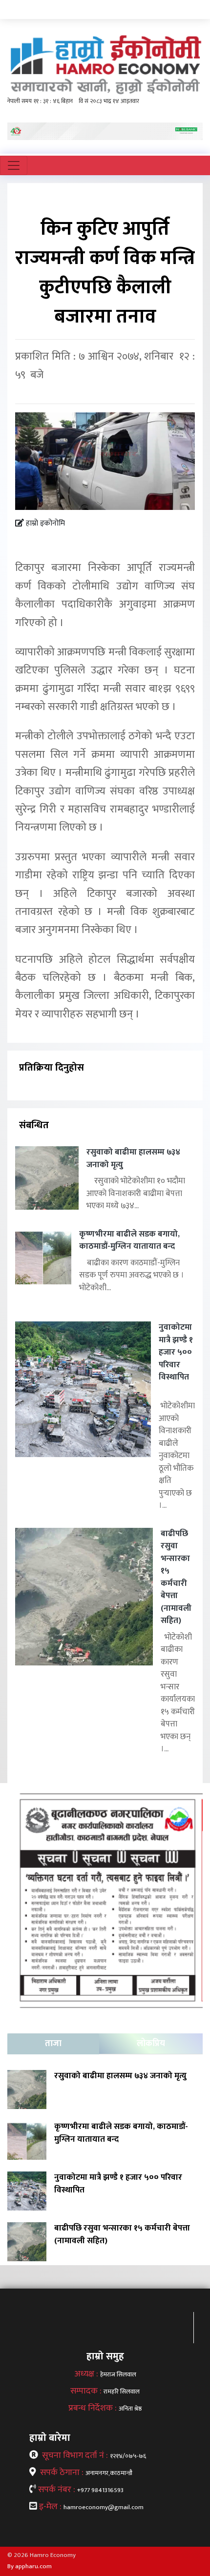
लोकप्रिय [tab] (151, 2044)
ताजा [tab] (53, 2044)
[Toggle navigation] (14, 165)
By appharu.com (30, 2566)
